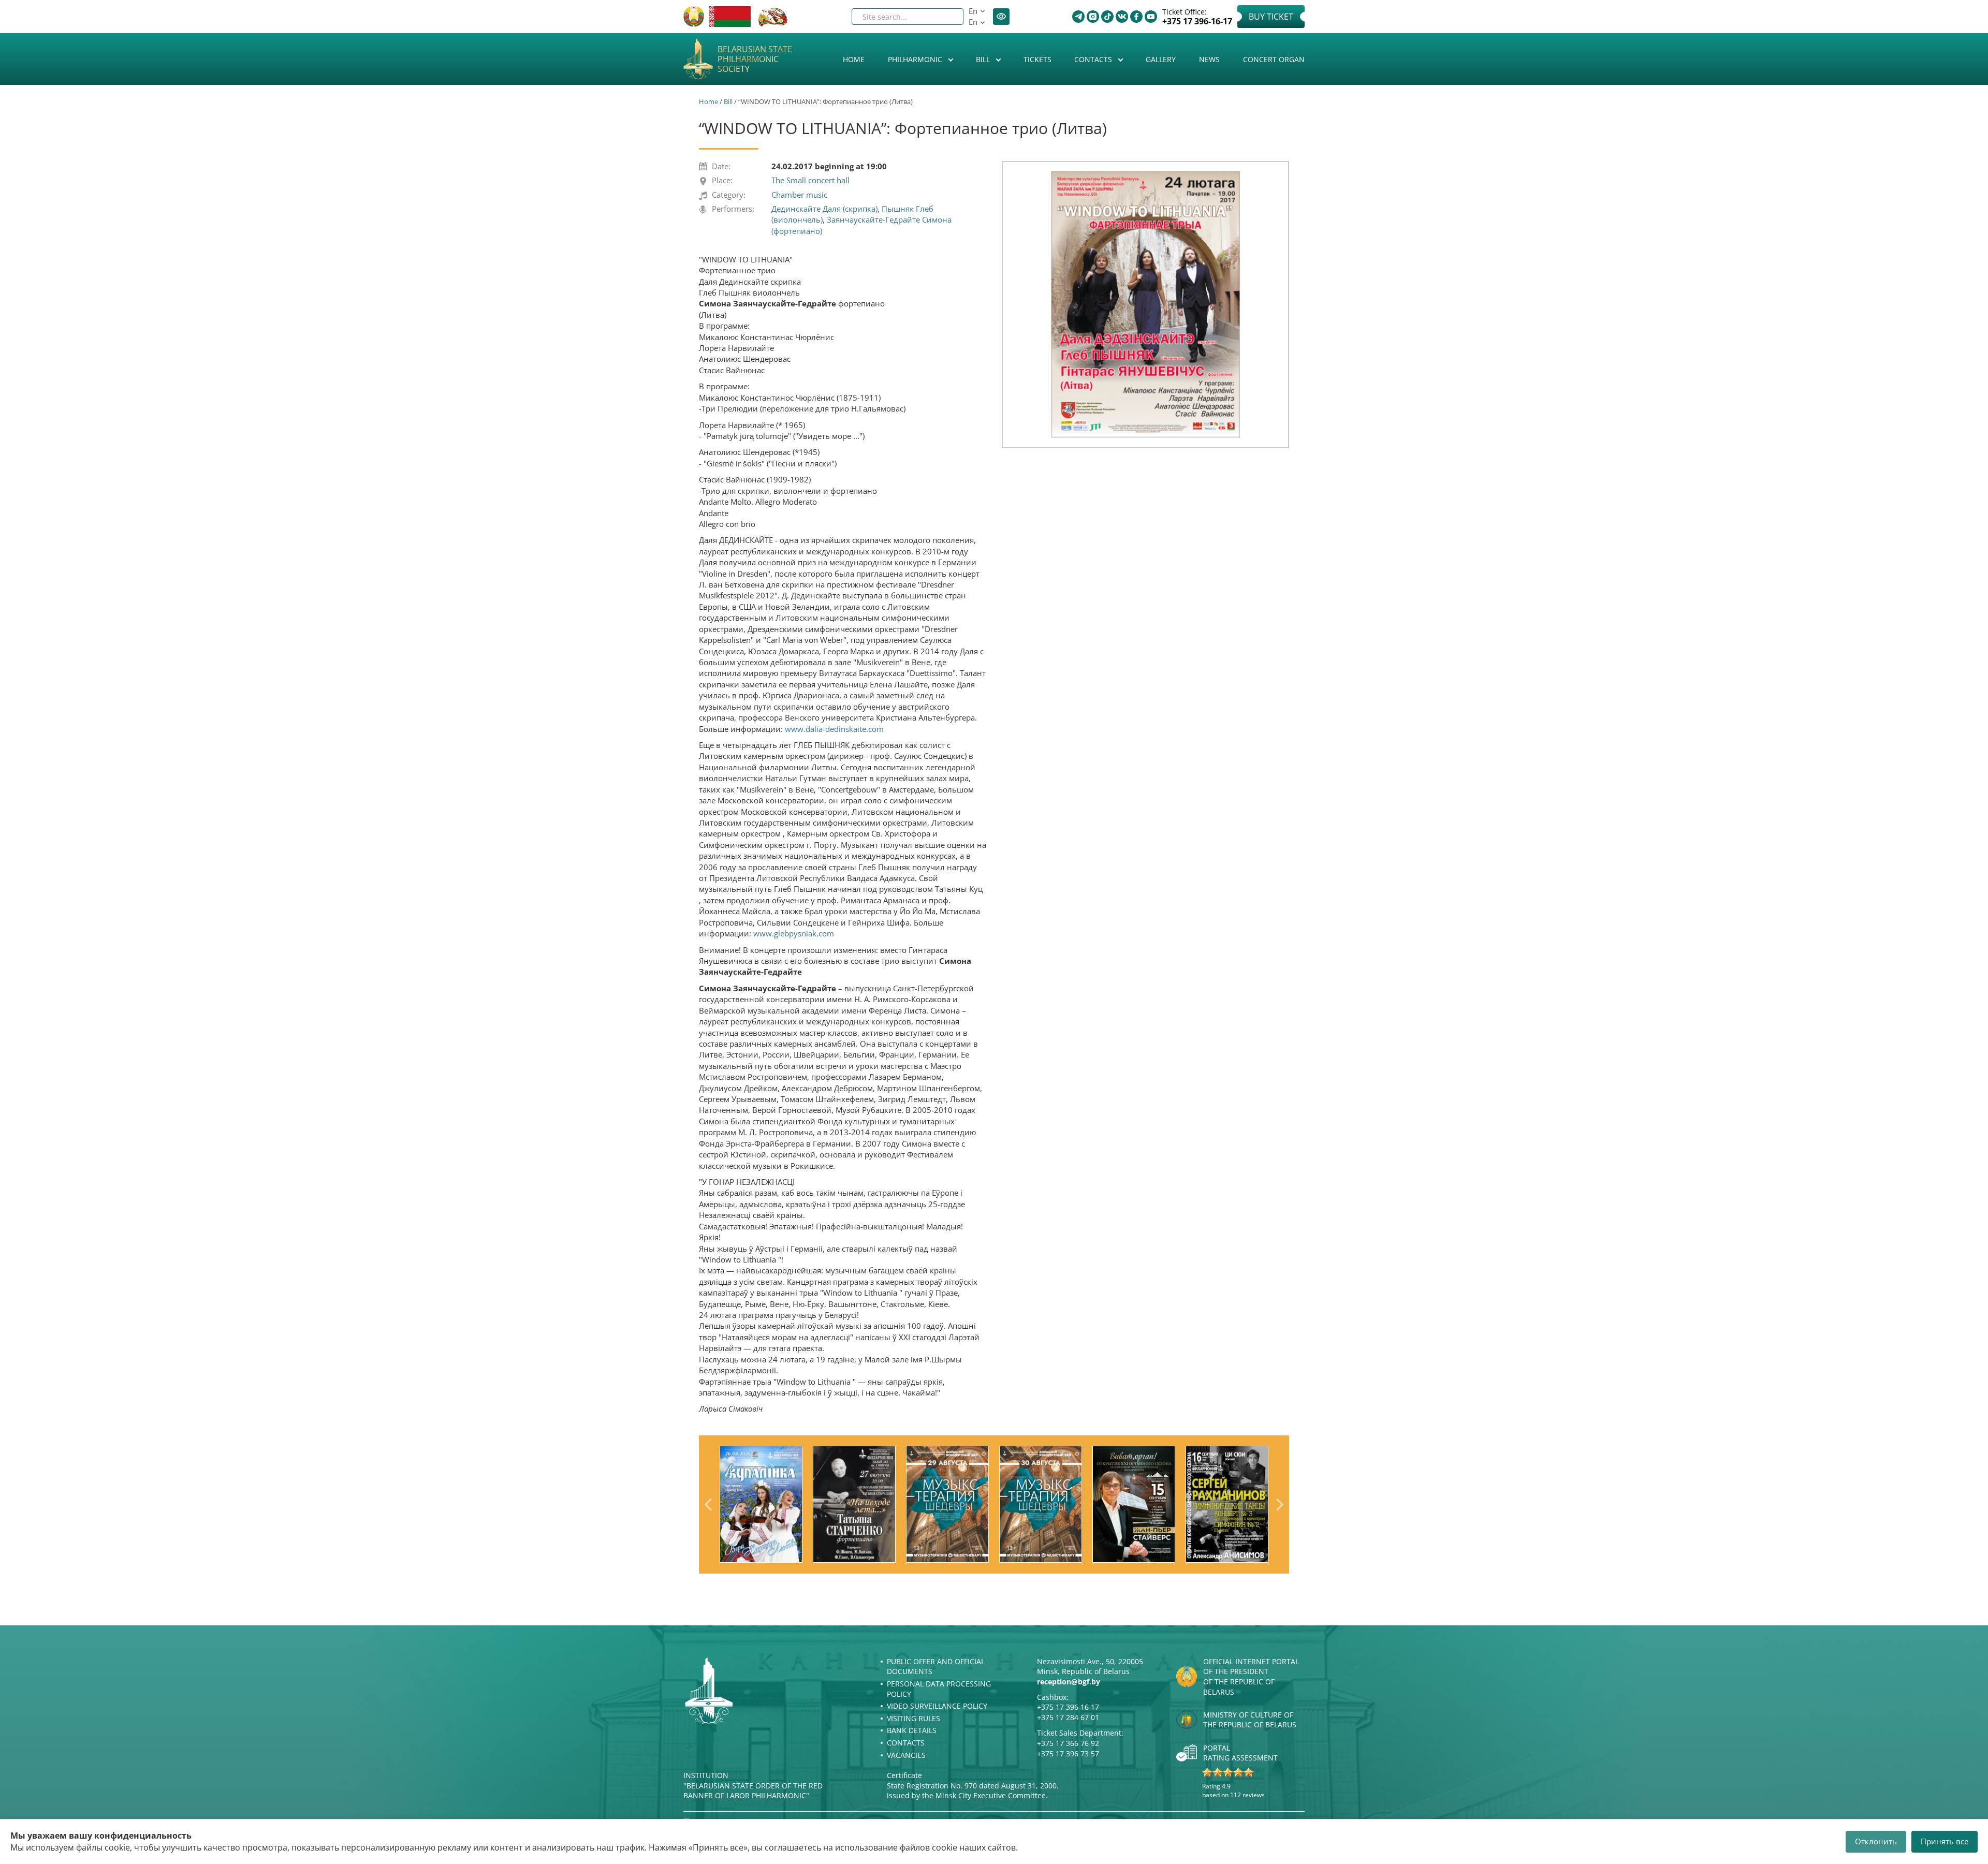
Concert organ (1274, 59)
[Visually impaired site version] (1001, 17)
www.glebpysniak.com (794, 933)
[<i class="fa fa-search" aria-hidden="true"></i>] (947, 17)
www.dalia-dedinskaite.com (834, 729)
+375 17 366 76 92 (1068, 1743)
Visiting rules (913, 1718)
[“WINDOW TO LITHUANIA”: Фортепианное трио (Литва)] (1145, 304)
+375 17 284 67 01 (1068, 1717)
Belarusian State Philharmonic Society (755, 60)
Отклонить (1876, 1841)
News (1209, 59)
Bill (984, 59)
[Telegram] (1078, 17)
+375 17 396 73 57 (1068, 1753)
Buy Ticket (1271, 17)
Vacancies (906, 1755)
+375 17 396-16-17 (1197, 21)
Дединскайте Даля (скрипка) (824, 209)
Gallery (1161, 59)
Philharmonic (916, 59)
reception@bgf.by (1069, 1682)
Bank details (912, 1730)
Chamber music (799, 195)
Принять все (1945, 1841)
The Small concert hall (810, 180)
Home (854, 59)
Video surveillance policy (937, 1706)
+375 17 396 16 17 (1068, 1707)
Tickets (1037, 59)
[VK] (1122, 17)
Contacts (1094, 59)
